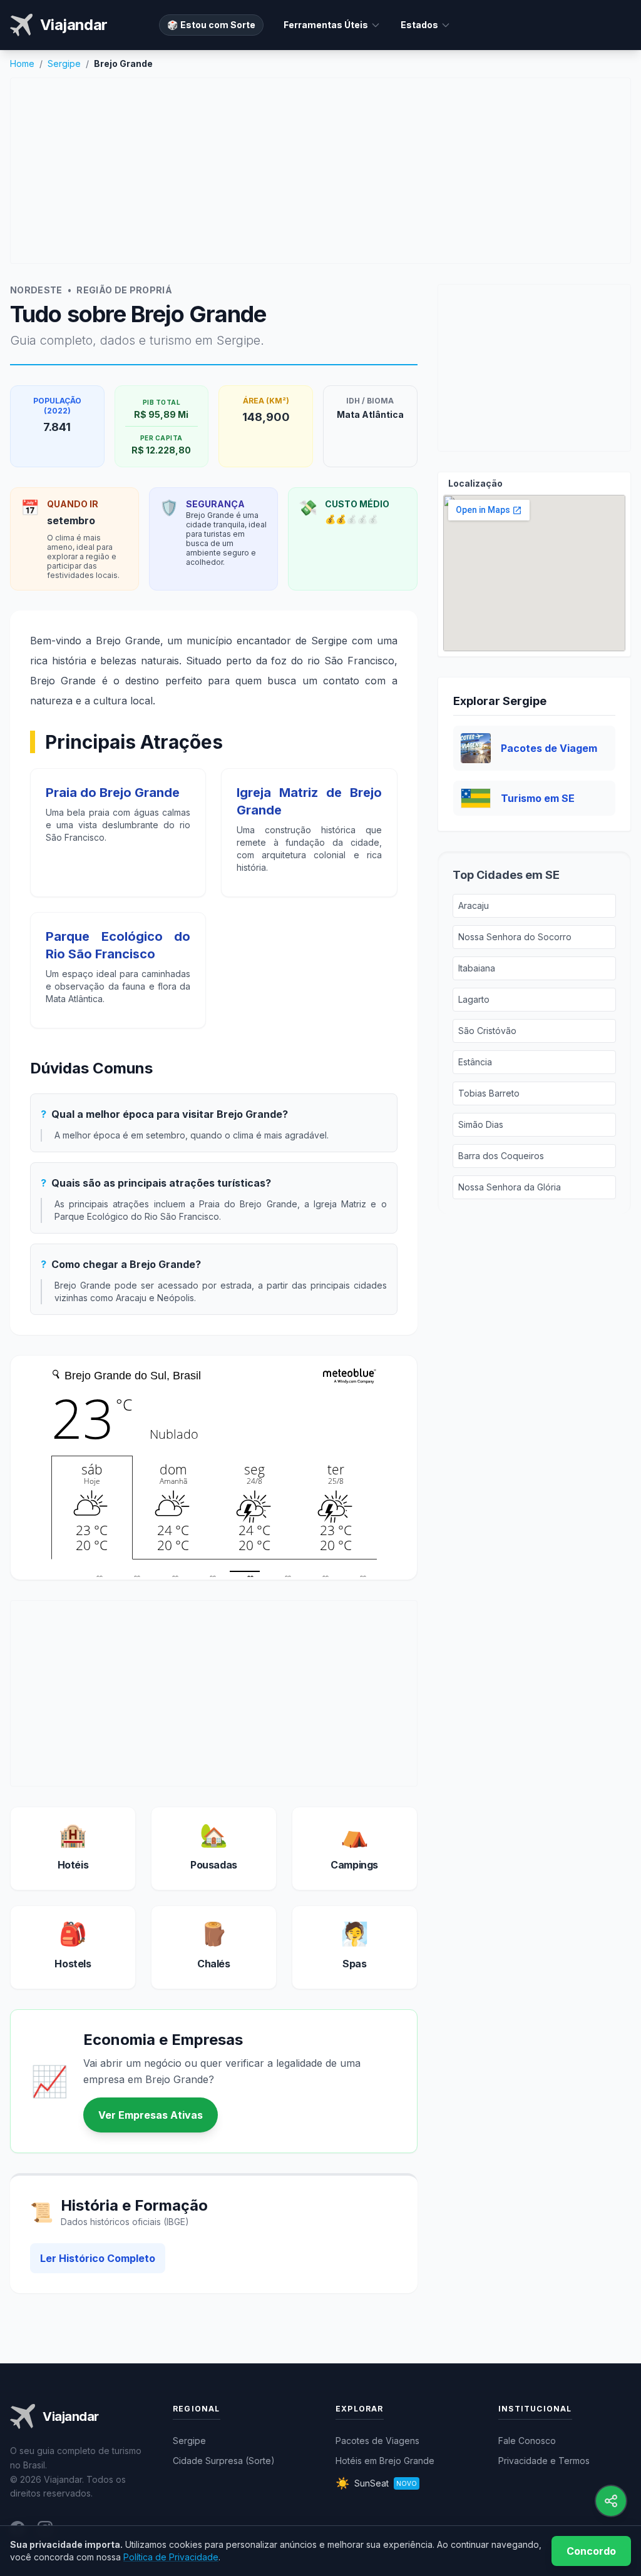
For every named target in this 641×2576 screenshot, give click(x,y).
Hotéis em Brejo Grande (385, 2461)
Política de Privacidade (171, 2557)
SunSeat (376, 2483)
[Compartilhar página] (611, 2501)
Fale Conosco (527, 2441)
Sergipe (64, 63)
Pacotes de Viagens (377, 2441)
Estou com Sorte (211, 25)
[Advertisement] (320, 171)
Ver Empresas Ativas (151, 2115)
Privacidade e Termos (544, 2461)
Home (22, 63)
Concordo (591, 2551)
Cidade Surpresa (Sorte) (224, 2461)
